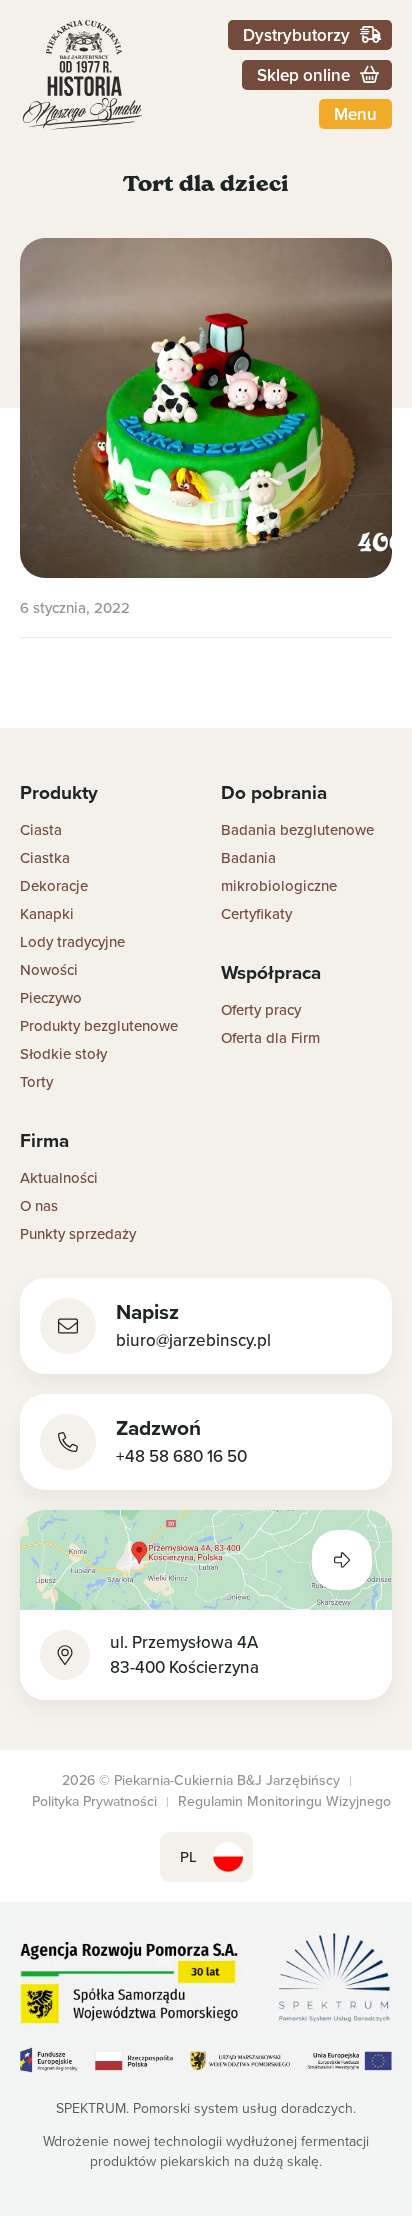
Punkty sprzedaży (78, 1233)
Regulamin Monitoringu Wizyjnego (284, 1801)
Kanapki (47, 913)
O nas (39, 1205)
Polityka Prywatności (94, 1801)
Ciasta (41, 829)
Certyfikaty (256, 913)
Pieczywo (51, 997)
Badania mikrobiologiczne (279, 871)
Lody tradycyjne (72, 941)
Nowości (49, 969)
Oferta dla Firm (270, 1037)
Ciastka (45, 857)
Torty (36, 1081)
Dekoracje (54, 885)
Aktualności (59, 1177)
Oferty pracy (261, 1009)
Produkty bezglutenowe (99, 1025)
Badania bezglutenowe (297, 829)
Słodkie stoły (63, 1053)
